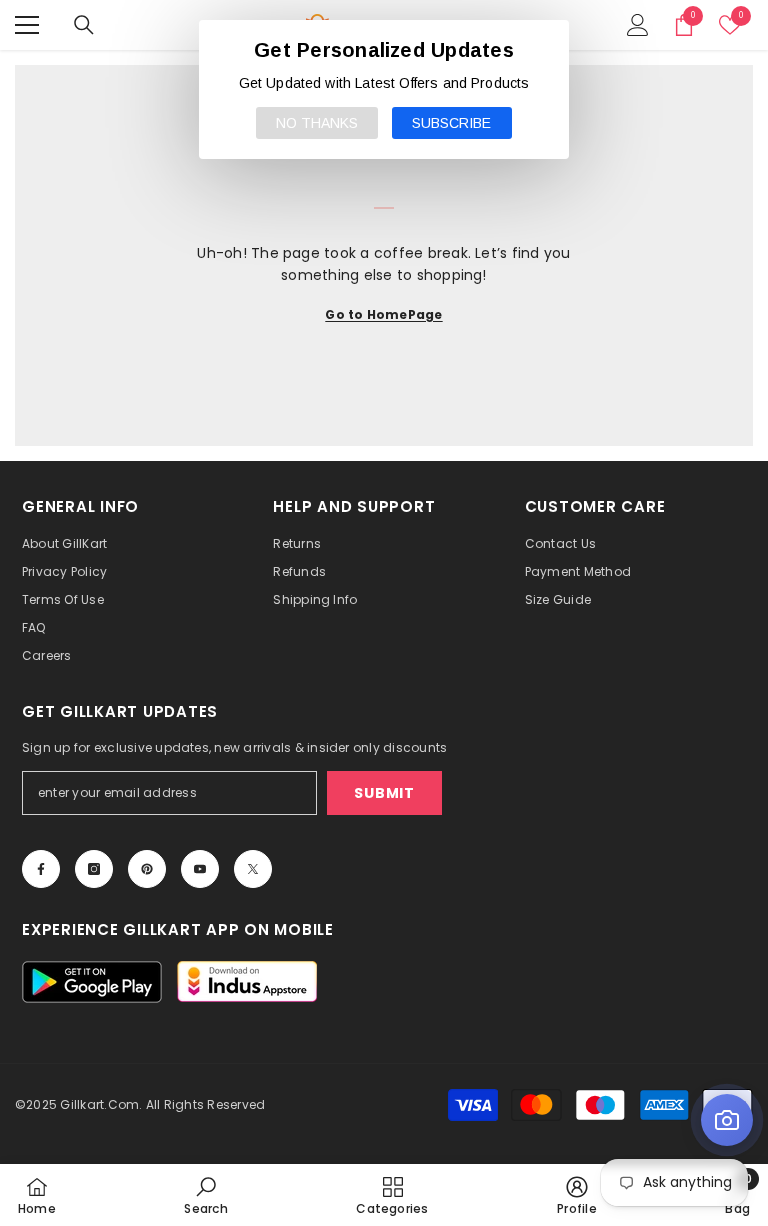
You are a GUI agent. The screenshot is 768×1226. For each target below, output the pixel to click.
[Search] (84, 25)
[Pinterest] (147, 869)
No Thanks (317, 123)
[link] (205, 1195)
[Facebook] (41, 869)
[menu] (27, 25)
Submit (384, 793)
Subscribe (451, 123)
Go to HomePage (383, 314)
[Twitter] (253, 869)
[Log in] (638, 25)
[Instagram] (94, 869)
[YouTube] (200, 869)
